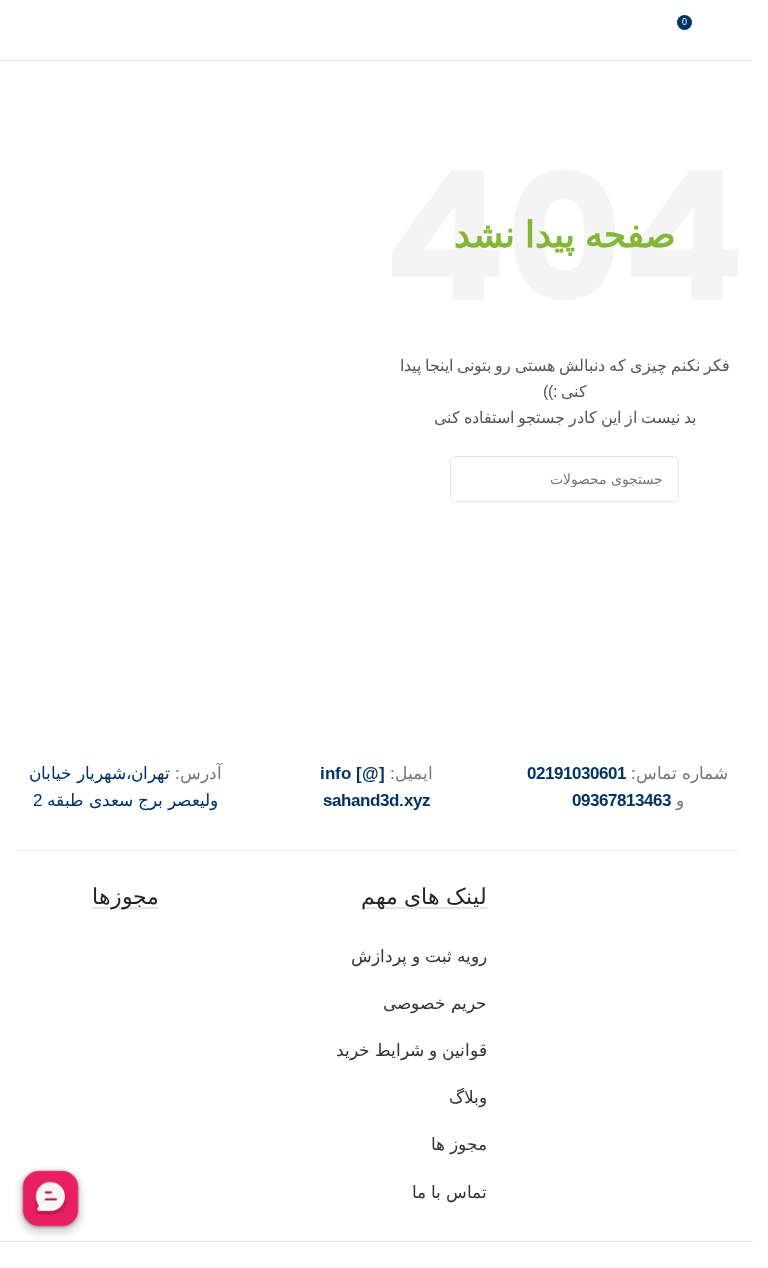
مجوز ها (459, 1144)
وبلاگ (465, 1097)
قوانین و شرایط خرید (411, 1050)
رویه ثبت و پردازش (419, 956)
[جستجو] (473, 479)
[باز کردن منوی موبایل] (23, 30)
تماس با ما (449, 1192)
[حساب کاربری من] (730, 30)
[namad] (126, 956)
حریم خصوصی (435, 1003)
